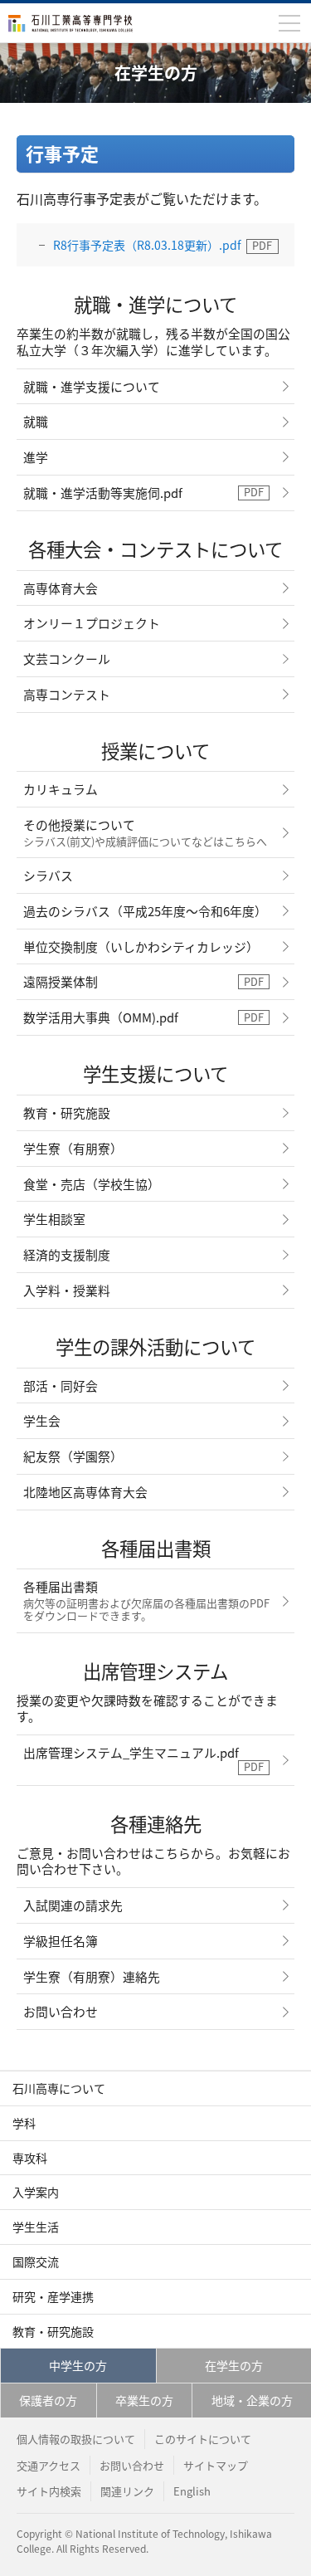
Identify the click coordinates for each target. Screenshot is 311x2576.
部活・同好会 (61, 1386)
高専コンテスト (67, 694)
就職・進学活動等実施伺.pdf (103, 493)
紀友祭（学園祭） (73, 1456)
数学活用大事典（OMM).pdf (101, 1017)
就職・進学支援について (92, 386)
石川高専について (59, 2088)
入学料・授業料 (67, 1290)
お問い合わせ (61, 2011)
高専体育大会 (61, 588)
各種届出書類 (146, 1600)
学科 (24, 2123)
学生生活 (36, 2227)
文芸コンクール (67, 659)
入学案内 (36, 2192)
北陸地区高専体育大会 (85, 1492)
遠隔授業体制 (61, 981)
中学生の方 (78, 2365)
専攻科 (30, 2158)
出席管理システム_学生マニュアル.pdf (131, 1752)
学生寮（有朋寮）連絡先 (92, 1976)
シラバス (48, 875)
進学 (36, 457)
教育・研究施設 (67, 1112)
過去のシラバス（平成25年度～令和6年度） (145, 911)
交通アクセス (49, 2465)
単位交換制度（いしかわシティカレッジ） (141, 946)
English (192, 2491)
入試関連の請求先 (73, 1905)
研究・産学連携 (53, 2296)
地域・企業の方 (252, 2400)
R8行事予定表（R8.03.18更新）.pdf (147, 245)
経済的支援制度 (67, 1254)
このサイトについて (203, 2439)
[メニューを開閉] (289, 23)
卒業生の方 (144, 2400)
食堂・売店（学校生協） (92, 1184)
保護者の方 (48, 2400)
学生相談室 (54, 1219)
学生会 (42, 1420)
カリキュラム (61, 789)
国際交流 (36, 2261)
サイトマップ (216, 2465)
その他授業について (145, 832)
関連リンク (127, 2491)
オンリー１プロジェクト (92, 623)
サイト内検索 (49, 2491)
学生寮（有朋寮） (73, 1148)
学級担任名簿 (61, 1941)
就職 (36, 421)
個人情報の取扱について (76, 2439)
